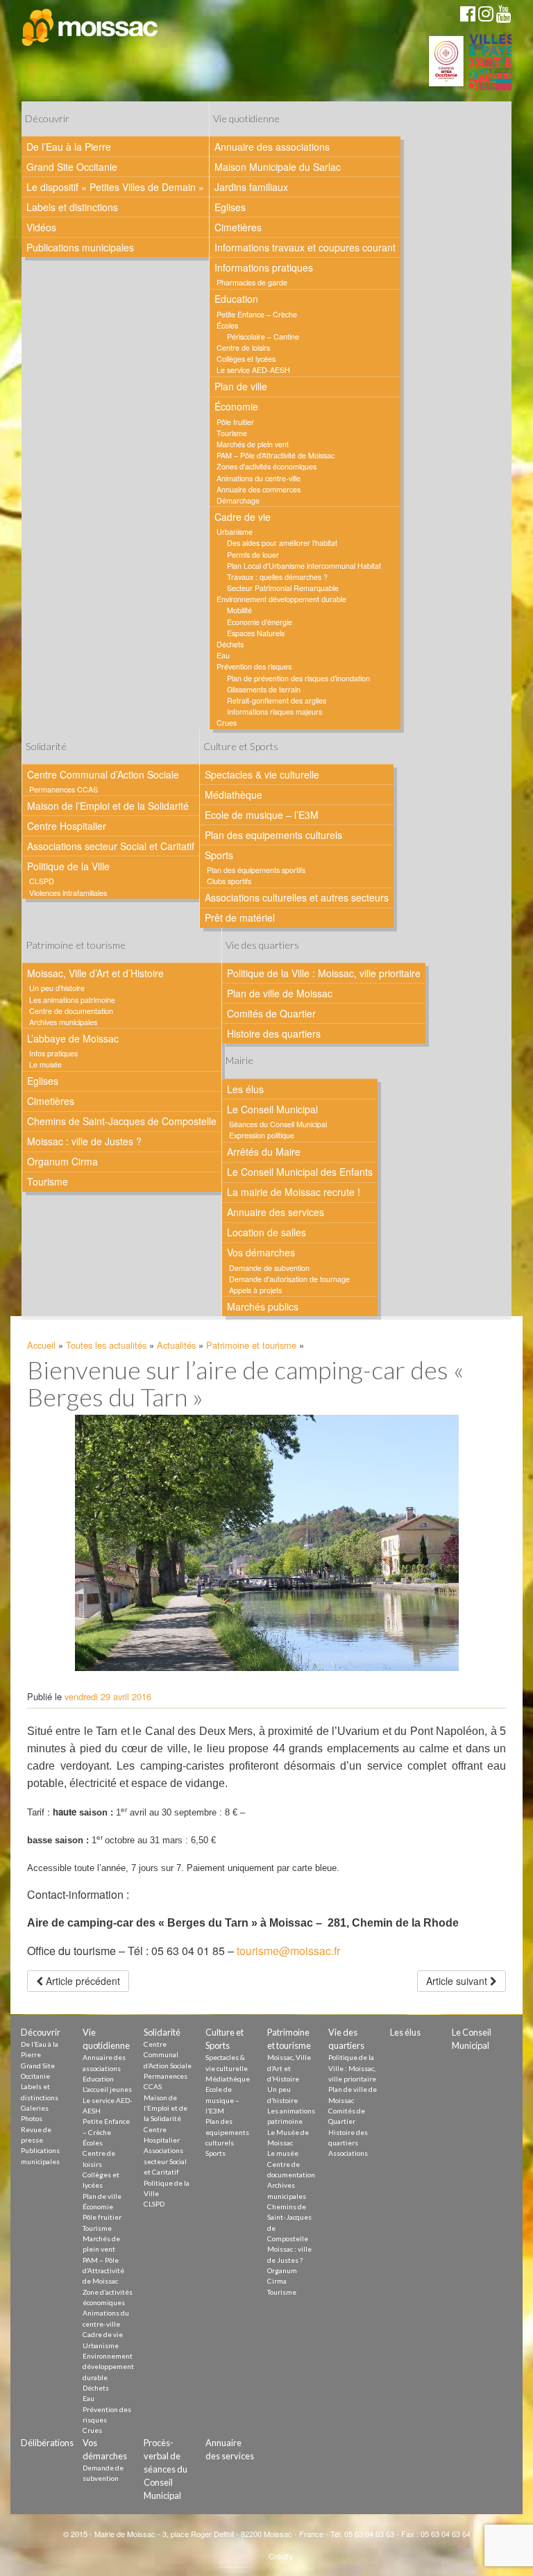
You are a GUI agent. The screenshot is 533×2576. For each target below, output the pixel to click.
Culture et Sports (241, 746)
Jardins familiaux (251, 187)
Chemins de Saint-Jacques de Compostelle (122, 1121)
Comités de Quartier (271, 1013)
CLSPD (42, 881)
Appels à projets (255, 1290)
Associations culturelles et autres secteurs (297, 897)
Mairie (239, 1060)
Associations (348, 2153)
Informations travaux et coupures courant (305, 247)
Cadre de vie (243, 517)
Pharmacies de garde (252, 282)
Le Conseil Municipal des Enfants (300, 1172)
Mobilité (239, 610)
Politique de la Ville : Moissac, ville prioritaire (324, 973)
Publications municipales (80, 247)
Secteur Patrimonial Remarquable (283, 588)
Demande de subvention (269, 1268)
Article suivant (458, 1981)
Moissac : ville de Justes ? (84, 1141)
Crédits (281, 2556)
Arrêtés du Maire (264, 1152)
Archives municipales (63, 1022)
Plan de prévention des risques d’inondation (298, 678)
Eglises (230, 207)
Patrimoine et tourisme (76, 945)
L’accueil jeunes (107, 2089)
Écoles (227, 325)
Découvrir (47, 118)
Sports (219, 855)
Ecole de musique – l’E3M (262, 815)
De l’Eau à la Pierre (69, 147)
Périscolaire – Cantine (263, 336)
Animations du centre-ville (259, 478)
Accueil (41, 1345)
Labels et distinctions (72, 207)
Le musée (45, 1064)
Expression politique (262, 1135)
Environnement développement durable (281, 599)
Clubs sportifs (229, 881)
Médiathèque (234, 795)
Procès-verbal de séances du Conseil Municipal (166, 2469)
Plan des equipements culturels (273, 835)
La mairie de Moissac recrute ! (294, 1192)
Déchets (230, 644)
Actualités (176, 1345)
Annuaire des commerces (259, 489)
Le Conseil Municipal (272, 1109)
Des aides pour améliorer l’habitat (282, 543)
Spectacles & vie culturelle (262, 774)
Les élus (245, 1089)
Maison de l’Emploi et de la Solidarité (108, 806)
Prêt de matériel (240, 917)
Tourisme (232, 433)
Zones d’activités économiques (266, 466)
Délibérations (47, 2443)
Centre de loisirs (243, 348)
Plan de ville (241, 386)
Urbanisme (235, 532)
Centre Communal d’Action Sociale (103, 774)
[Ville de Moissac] (91, 28)
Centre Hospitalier (67, 826)
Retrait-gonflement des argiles (277, 700)
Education (236, 299)
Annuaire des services (276, 1212)
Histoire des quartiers (274, 1033)
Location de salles (266, 1232)
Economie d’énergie (260, 622)
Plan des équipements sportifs (256, 870)
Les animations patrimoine (72, 1000)
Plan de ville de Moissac (280, 993)
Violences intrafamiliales (68, 893)
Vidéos (41, 227)
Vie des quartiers (262, 945)
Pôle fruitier (235, 422)
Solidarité (46, 746)
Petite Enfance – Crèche (257, 314)
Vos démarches (261, 1252)
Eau (223, 655)
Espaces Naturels (256, 633)
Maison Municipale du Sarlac (278, 167)
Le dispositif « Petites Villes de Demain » (115, 187)
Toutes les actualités (106, 1345)
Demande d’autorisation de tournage (289, 1279)
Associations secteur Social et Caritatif (111, 846)
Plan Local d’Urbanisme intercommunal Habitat (304, 566)
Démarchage (238, 500)
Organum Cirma (62, 1161)
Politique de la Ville (68, 866)
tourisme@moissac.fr (288, 1951)
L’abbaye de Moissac (73, 1038)
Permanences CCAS (64, 789)
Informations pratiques (264, 267)
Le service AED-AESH (253, 370)
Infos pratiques (53, 1053)
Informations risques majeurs (274, 712)
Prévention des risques (254, 666)
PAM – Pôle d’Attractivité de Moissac (276, 455)
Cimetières (238, 227)
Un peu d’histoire (57, 988)
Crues (227, 723)
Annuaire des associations (272, 147)
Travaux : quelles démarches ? (277, 577)
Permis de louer (253, 555)
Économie (236, 406)
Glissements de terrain (264, 689)
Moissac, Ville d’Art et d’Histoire (95, 973)
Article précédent (82, 1981)
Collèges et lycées (246, 359)
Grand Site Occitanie (72, 167)
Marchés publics (263, 1306)
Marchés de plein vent (253, 444)
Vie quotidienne (246, 118)
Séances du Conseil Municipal (278, 1124)
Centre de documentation (71, 1011)
